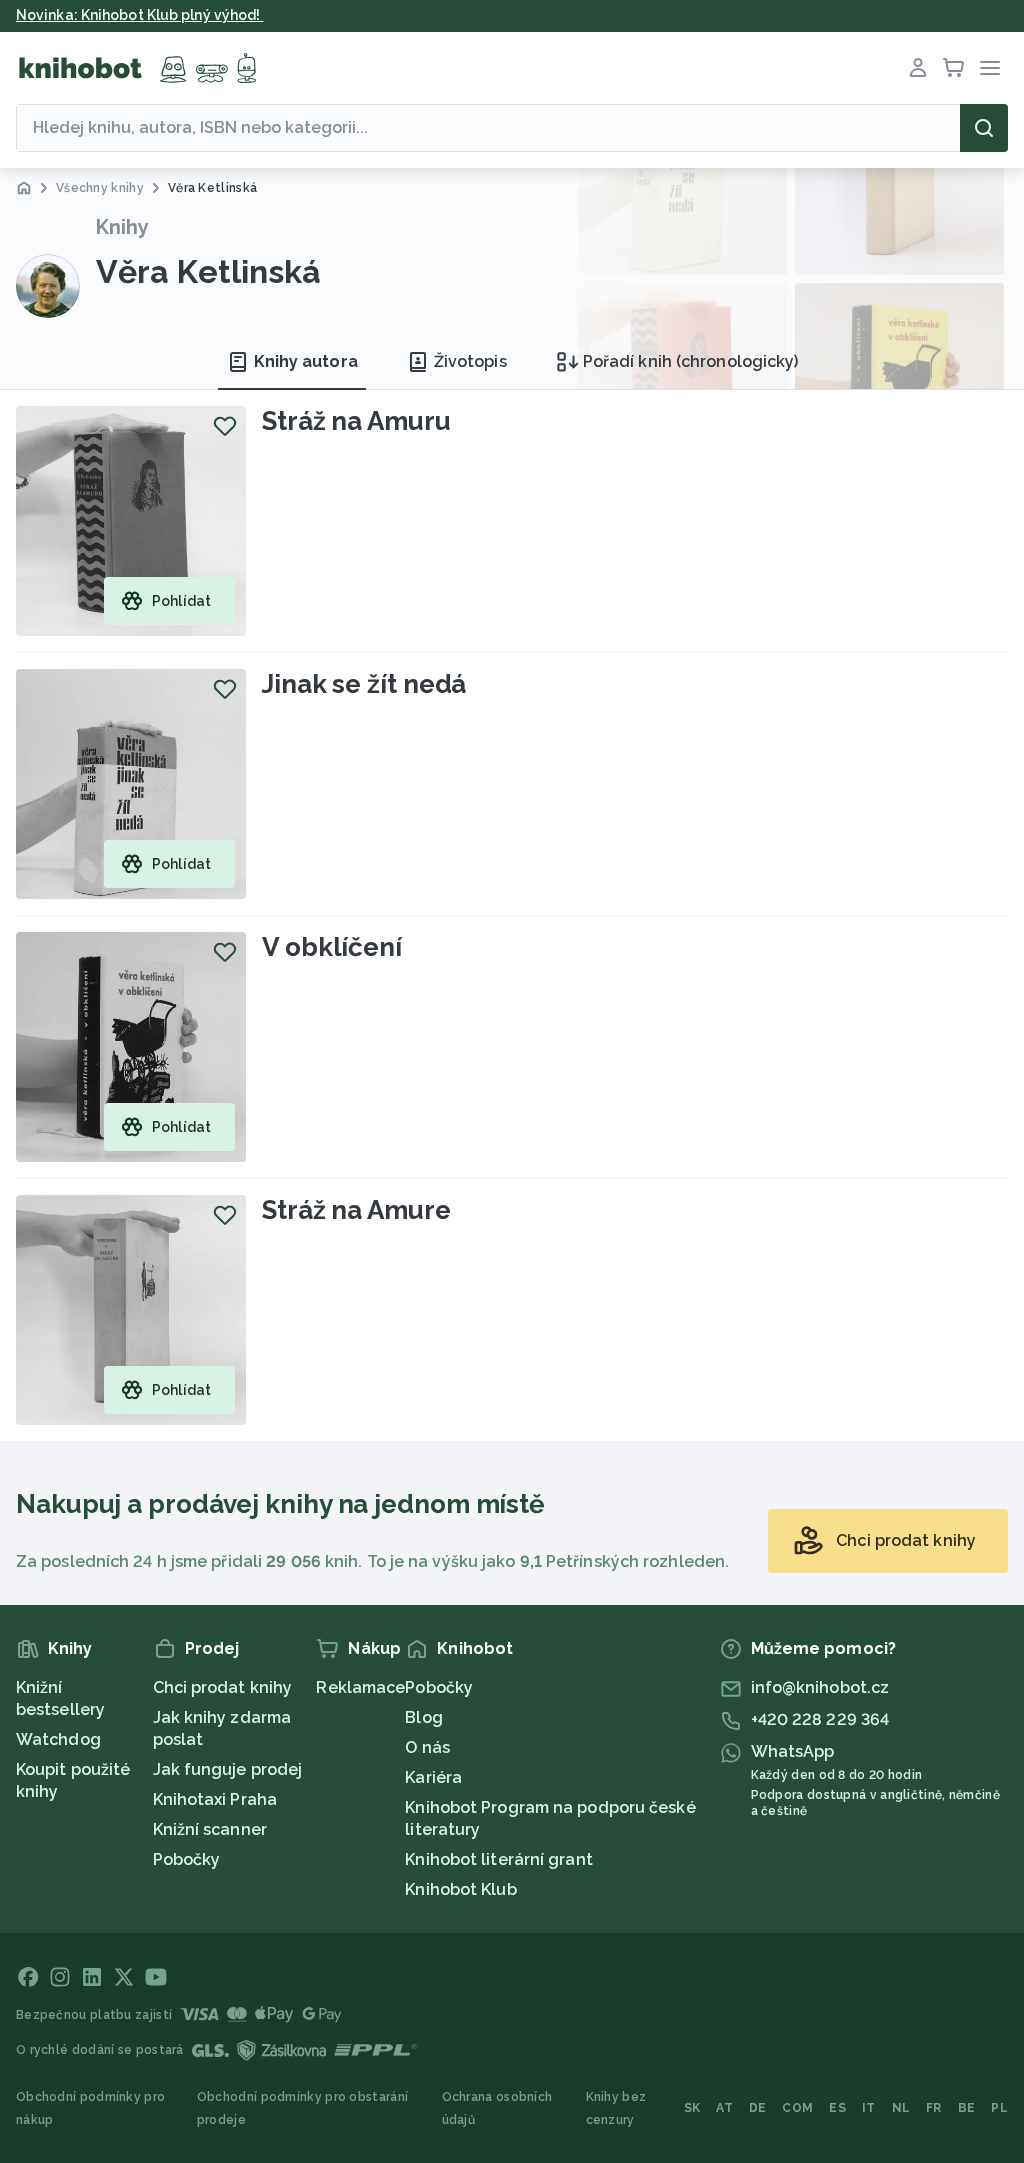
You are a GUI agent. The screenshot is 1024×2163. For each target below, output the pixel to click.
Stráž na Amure (356, 1210)
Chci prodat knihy (223, 1687)
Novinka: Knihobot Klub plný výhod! (140, 15)
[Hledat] (984, 128)
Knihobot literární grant (498, 1859)
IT (869, 2108)
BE (967, 2108)
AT (724, 2108)
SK (692, 2108)
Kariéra (433, 1777)
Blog (423, 1717)
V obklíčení (332, 947)
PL (999, 2108)
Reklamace (360, 1687)
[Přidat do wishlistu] (225, 426)
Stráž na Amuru (356, 421)
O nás (427, 1747)
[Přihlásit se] (918, 68)
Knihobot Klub (460, 1889)
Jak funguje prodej (228, 1769)
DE (758, 2108)
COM (797, 2108)
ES (837, 2108)
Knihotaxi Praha (215, 1799)
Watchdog (58, 1739)
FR (934, 2108)
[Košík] (954, 68)
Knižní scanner (210, 1829)
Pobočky (187, 1859)
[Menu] (990, 68)
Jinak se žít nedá (364, 684)
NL (901, 2108)
